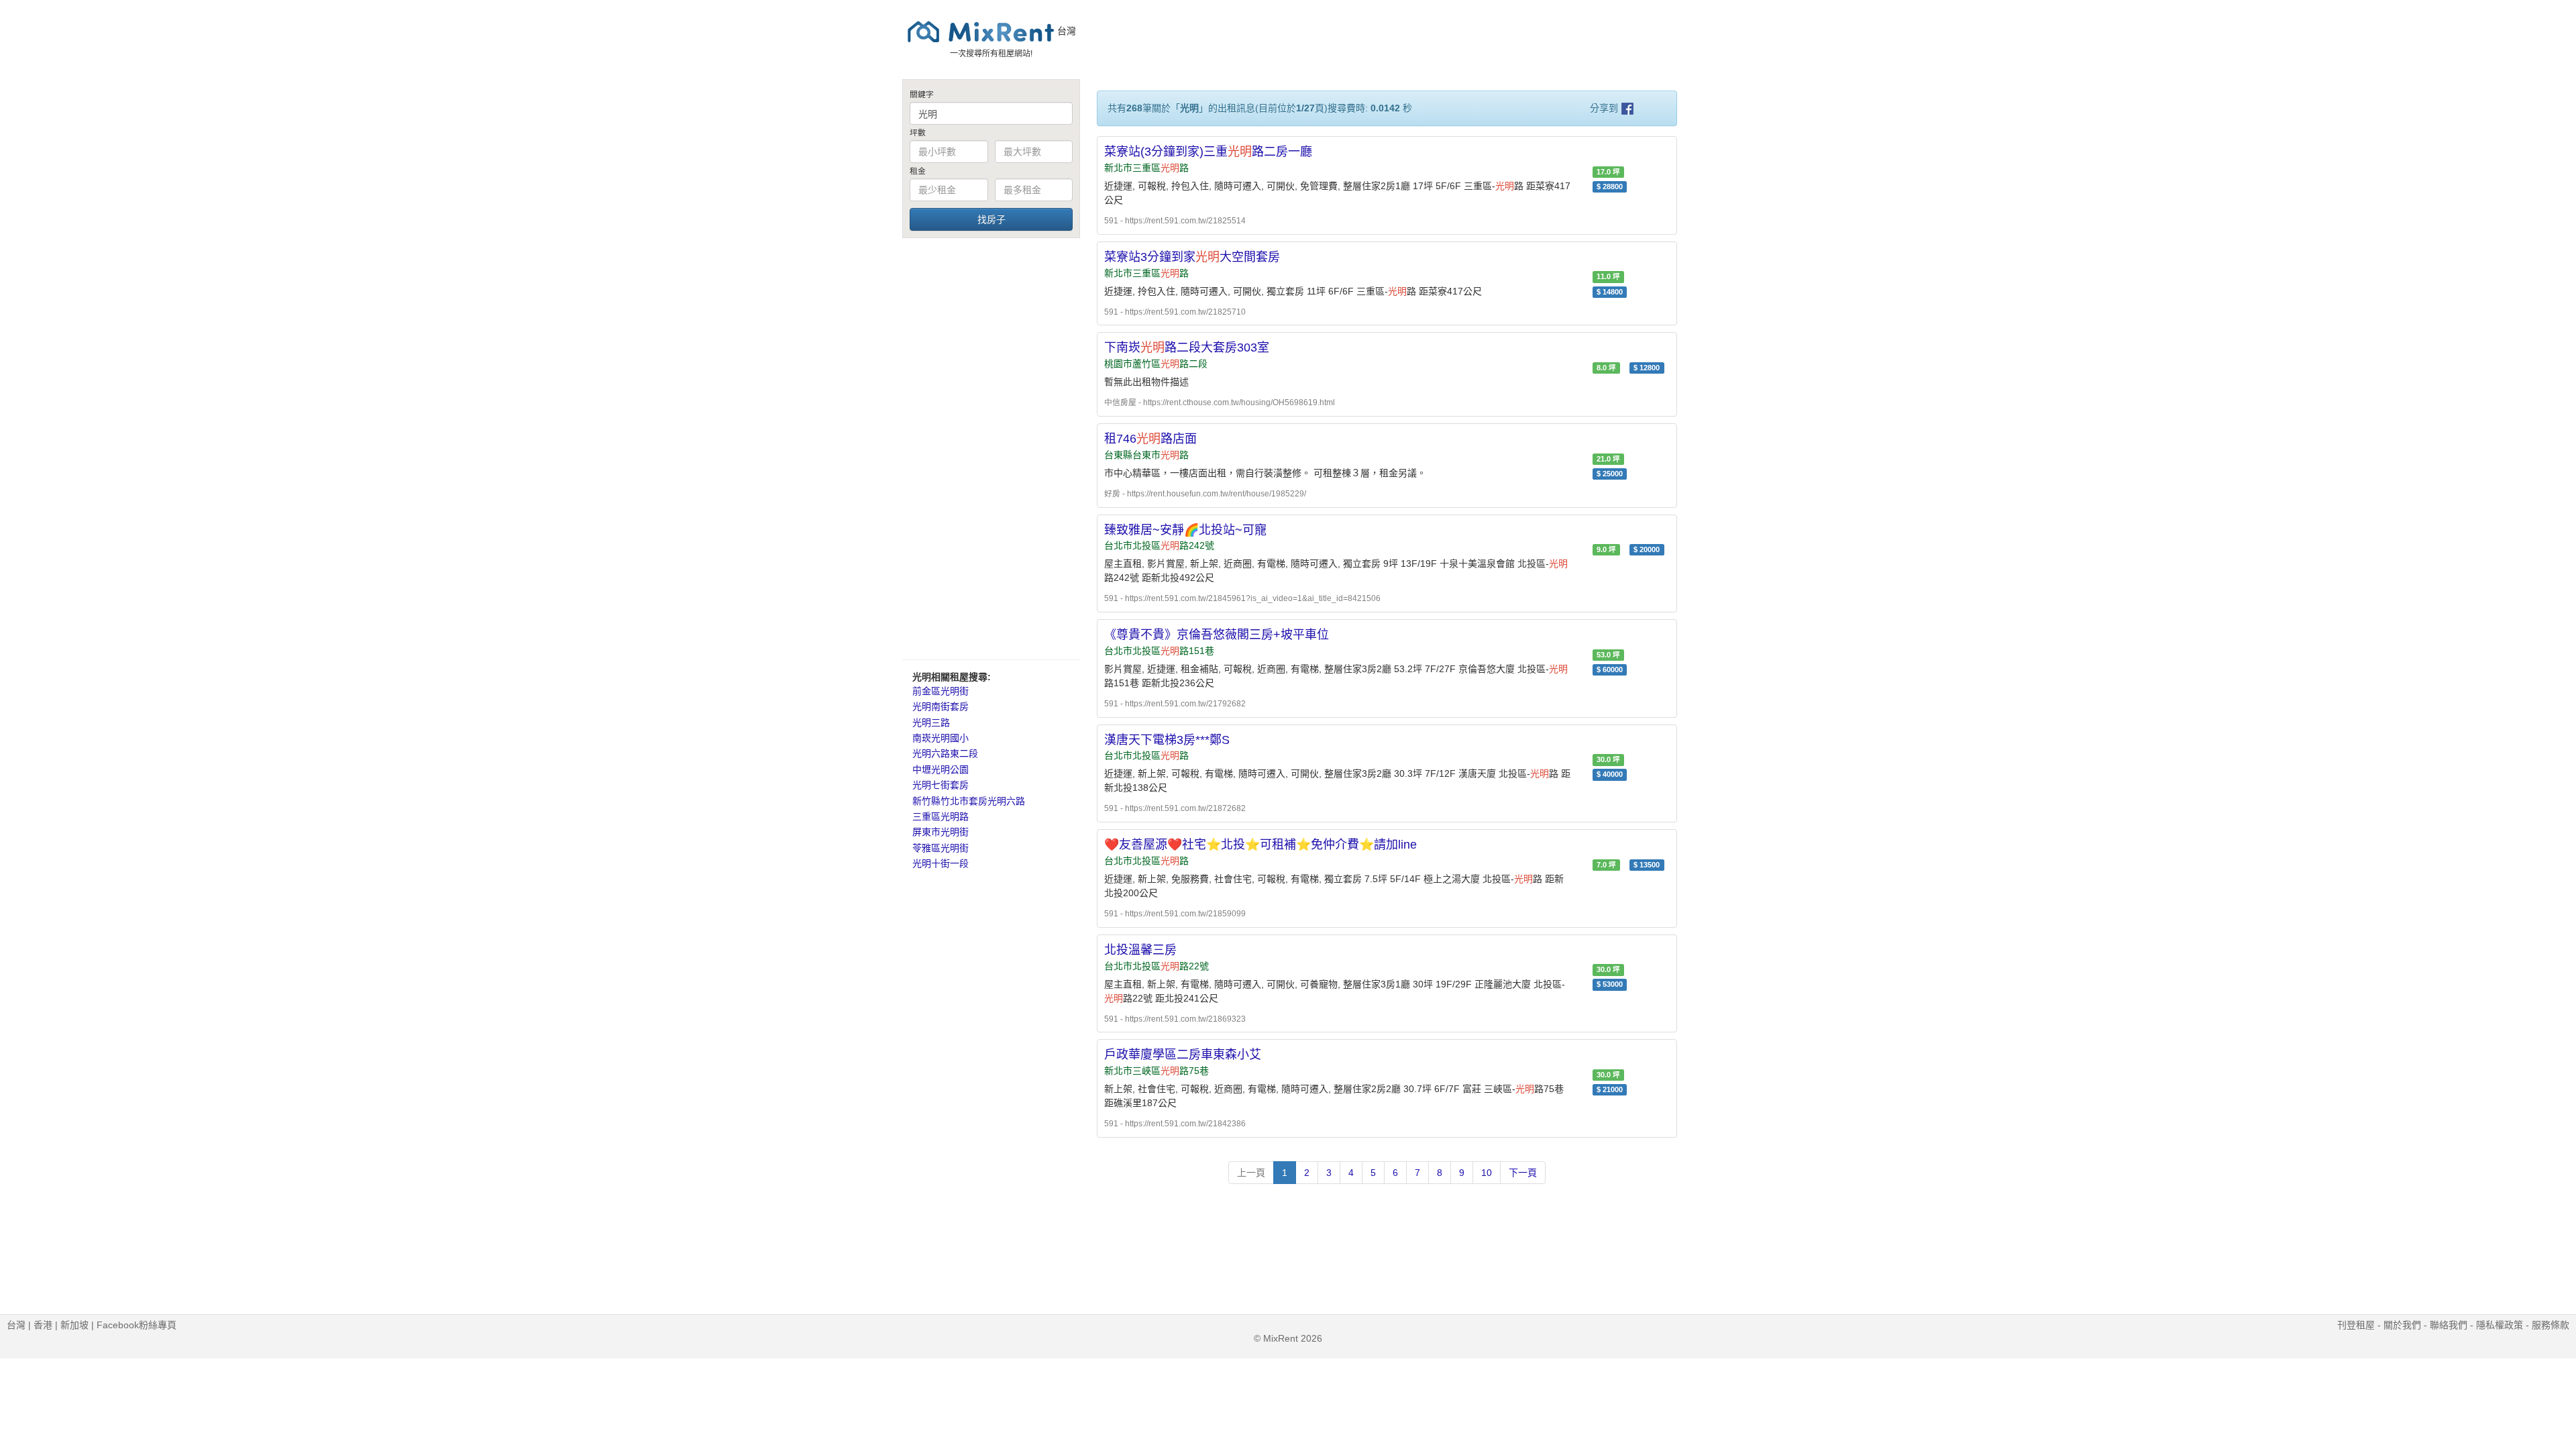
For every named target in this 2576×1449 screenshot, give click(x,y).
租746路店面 (1150, 439)
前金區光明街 (941, 691)
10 (1487, 1173)
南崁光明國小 (941, 738)
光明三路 (931, 722)
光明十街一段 (941, 863)
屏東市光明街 (941, 832)
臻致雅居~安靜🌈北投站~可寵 (1185, 530)
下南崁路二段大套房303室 (1187, 347)
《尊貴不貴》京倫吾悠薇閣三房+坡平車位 (1217, 635)
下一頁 (1523, 1173)
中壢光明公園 (941, 769)
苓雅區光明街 (941, 848)
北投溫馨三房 (1140, 950)
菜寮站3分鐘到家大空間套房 (1192, 257)
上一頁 (1251, 1173)
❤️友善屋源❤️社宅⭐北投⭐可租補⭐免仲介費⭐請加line (1260, 845)
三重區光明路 (941, 816)
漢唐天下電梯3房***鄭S (1167, 740)
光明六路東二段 (945, 753)
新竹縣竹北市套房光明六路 (969, 801)
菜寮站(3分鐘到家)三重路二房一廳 (1208, 152)
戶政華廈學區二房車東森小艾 (1183, 1055)
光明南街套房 (941, 706)
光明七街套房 (941, 785)
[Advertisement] (991, 448)
